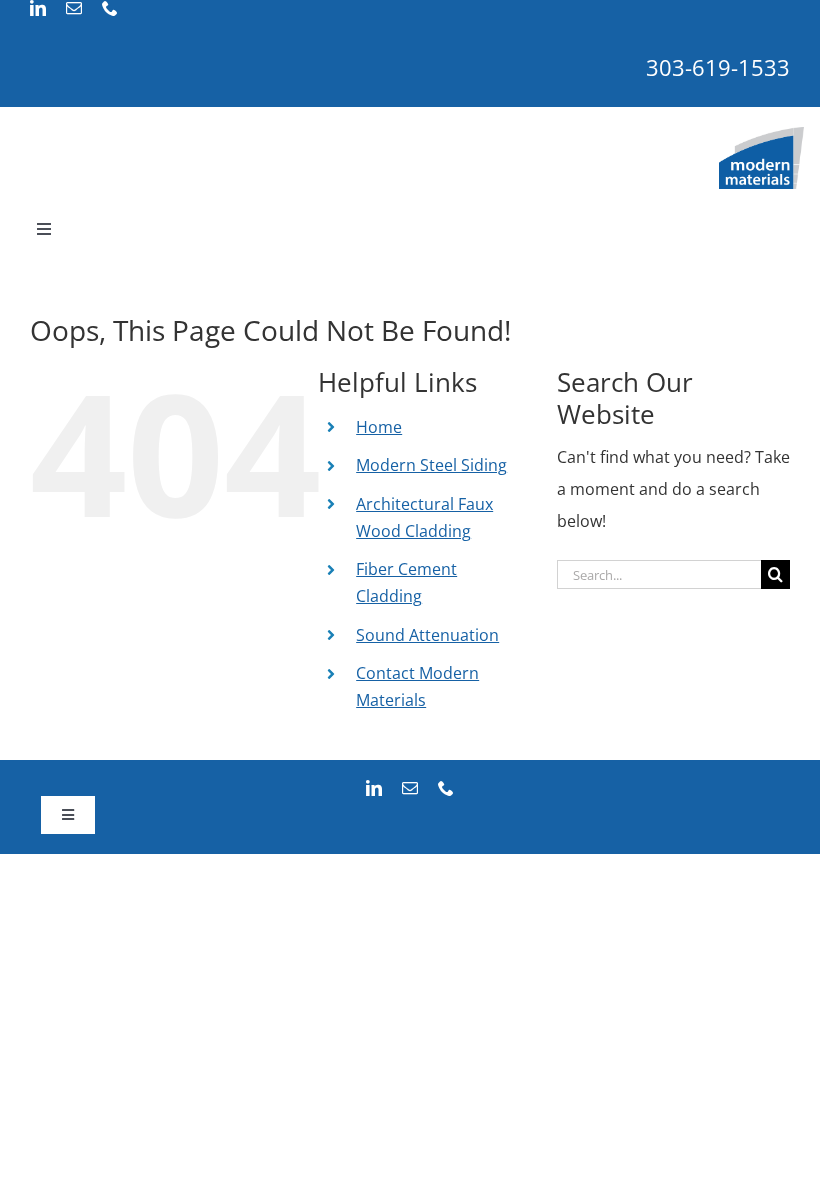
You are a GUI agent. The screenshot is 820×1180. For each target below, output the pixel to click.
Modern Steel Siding (431, 465)
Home (379, 427)
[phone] (110, 8)
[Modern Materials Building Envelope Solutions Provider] (761, 135)
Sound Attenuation (427, 635)
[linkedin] (38, 8)
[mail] (74, 8)
